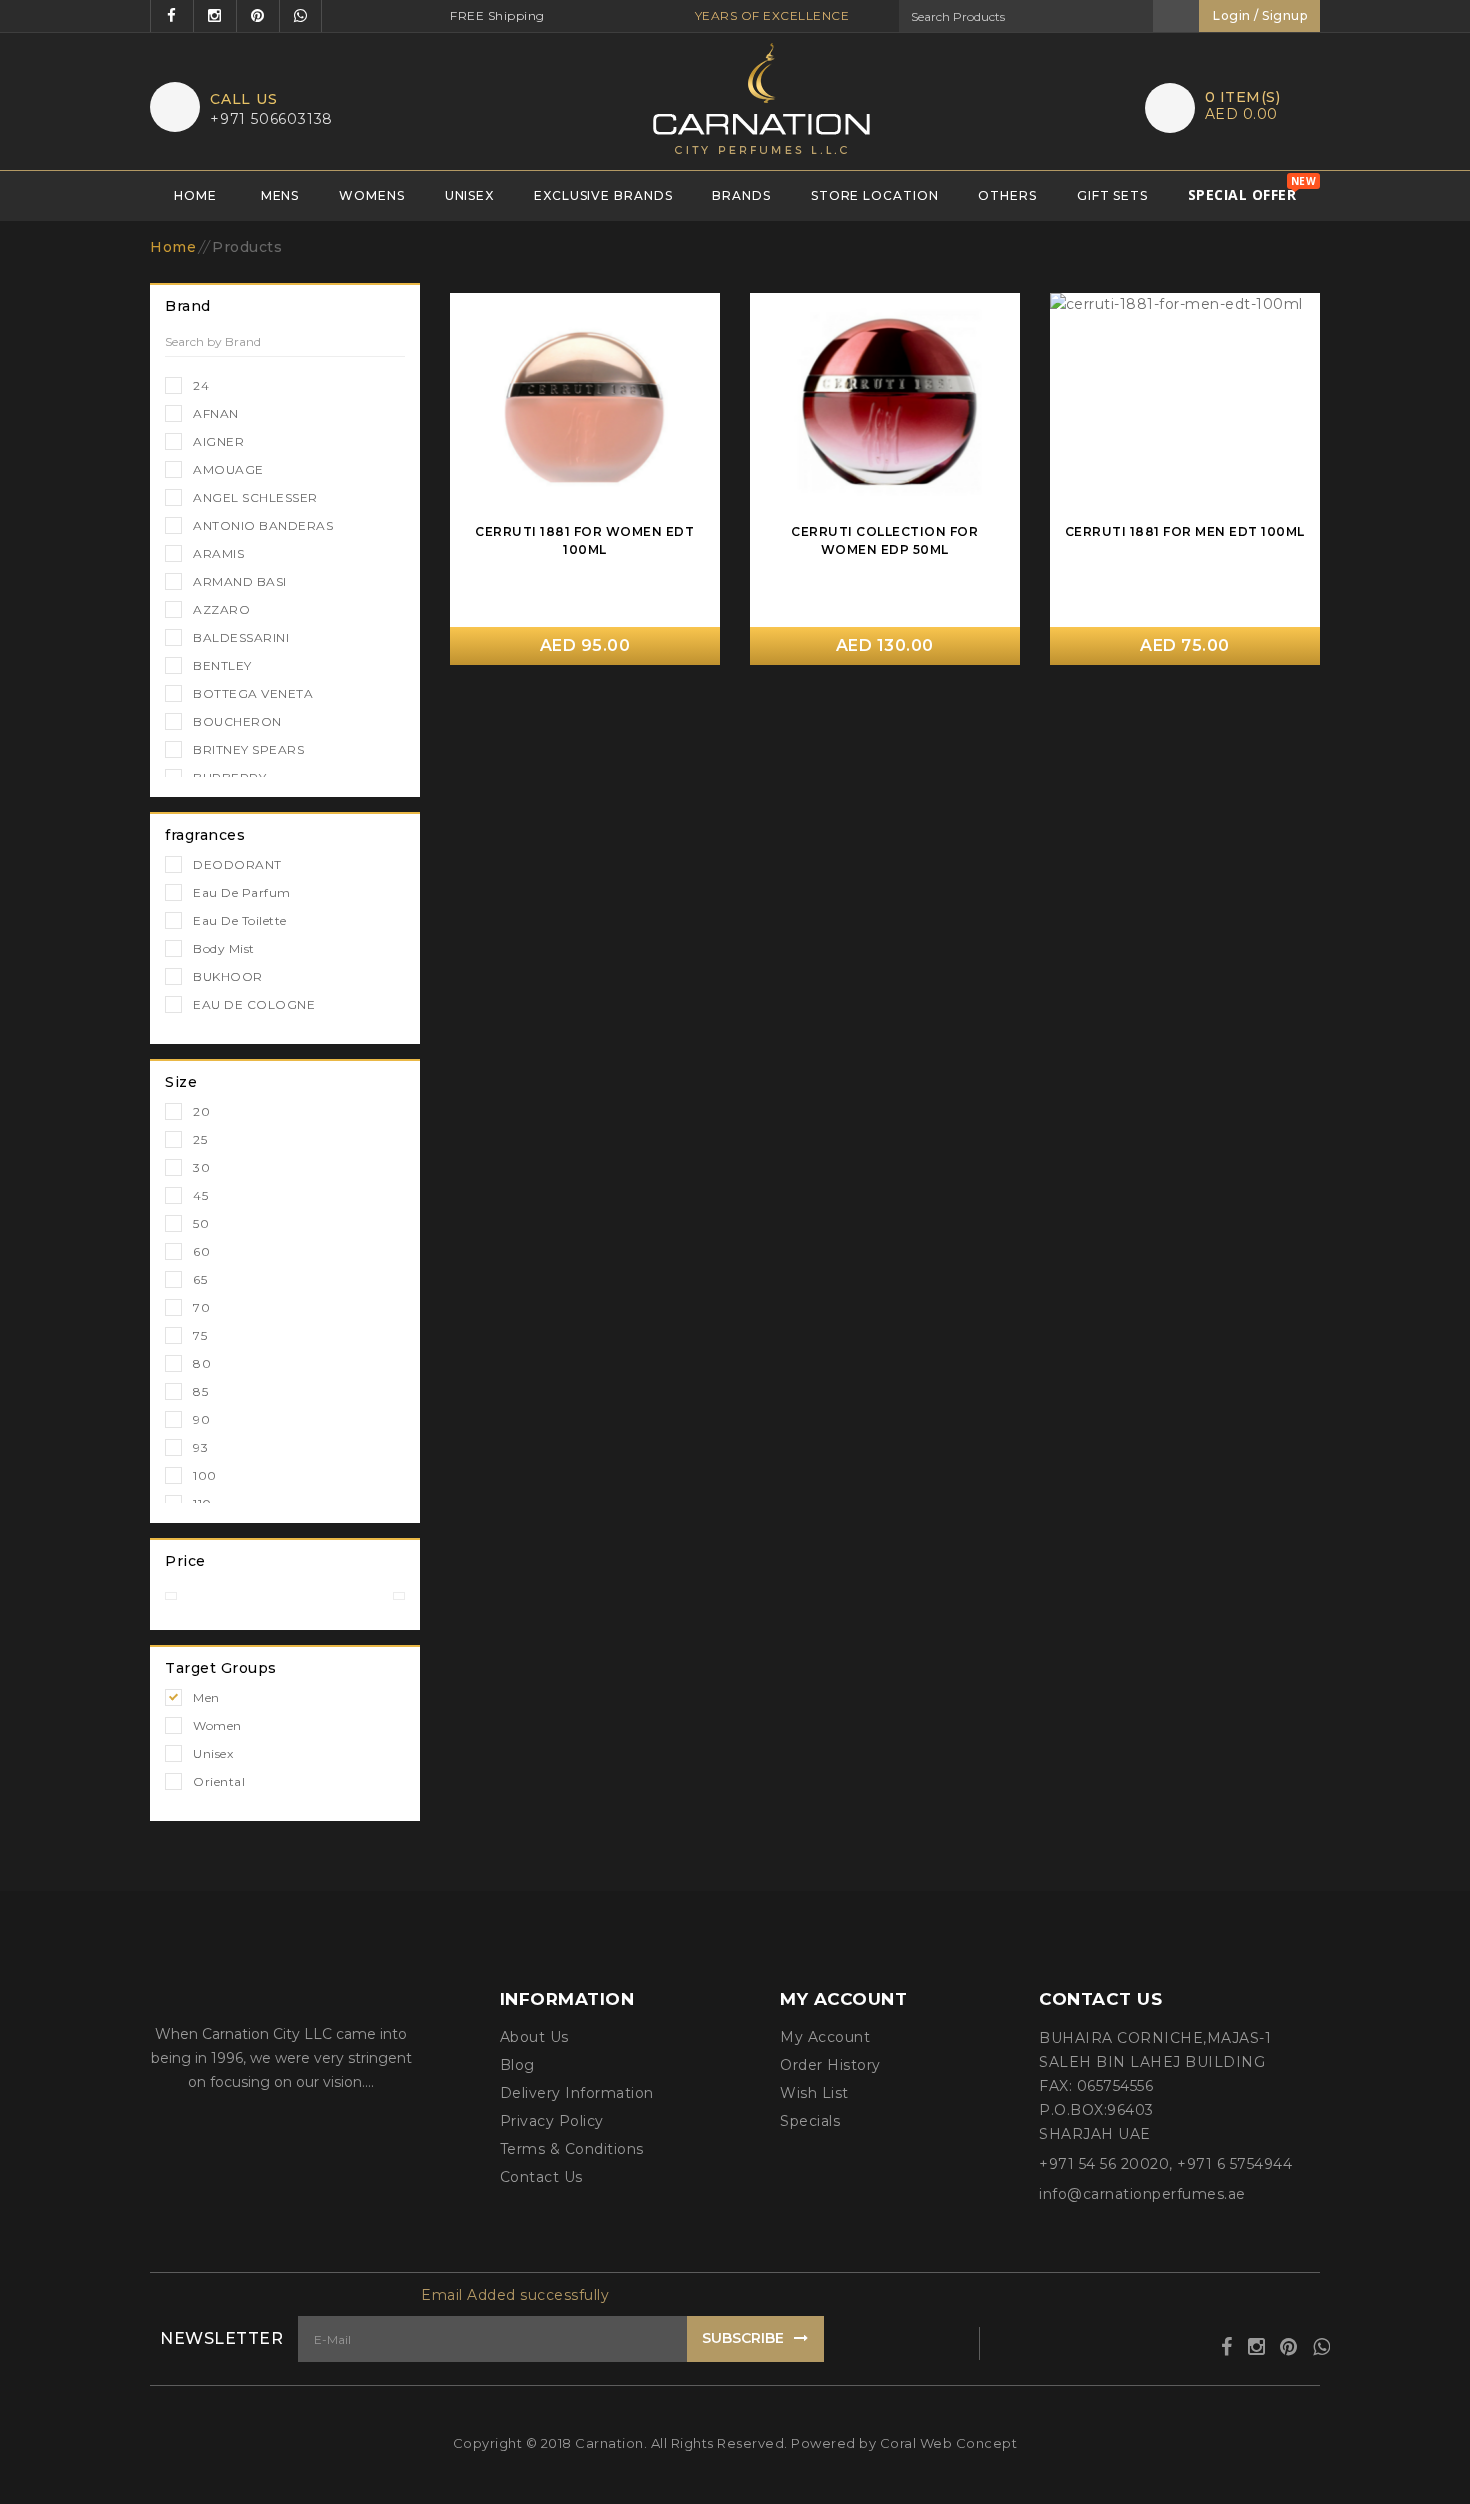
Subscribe (743, 2338)
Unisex (469, 195)
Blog (517, 2065)
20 (201, 1111)
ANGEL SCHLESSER (255, 497)
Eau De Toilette (240, 920)
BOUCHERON (237, 721)
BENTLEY (222, 665)
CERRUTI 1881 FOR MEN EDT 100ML (1185, 531)
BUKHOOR (228, 976)
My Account (825, 2037)
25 (200, 1139)
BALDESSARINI (241, 637)
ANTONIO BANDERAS (263, 525)
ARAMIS (218, 553)
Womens (371, 195)
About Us (534, 2037)
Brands (741, 195)
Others (1007, 195)
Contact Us (541, 2177)
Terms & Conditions (572, 2149)
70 (201, 1307)
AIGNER (218, 441)
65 (200, 1279)
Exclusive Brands (603, 195)
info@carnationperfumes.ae (1142, 2194)
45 (200, 1195)
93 (200, 1447)
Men (206, 1697)
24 (201, 385)
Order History (830, 2065)
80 (202, 1363)
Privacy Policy (552, 2121)
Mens (280, 195)
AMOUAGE (228, 469)
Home (195, 195)
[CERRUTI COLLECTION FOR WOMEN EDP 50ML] (885, 405)
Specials (810, 2121)
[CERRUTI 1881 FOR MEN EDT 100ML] (1185, 405)
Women (217, 1725)
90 (201, 1419)
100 (205, 1475)
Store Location (875, 195)
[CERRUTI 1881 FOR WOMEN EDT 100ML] (585, 405)
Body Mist (224, 948)
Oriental (219, 1781)
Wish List (814, 2093)
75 (200, 1335)
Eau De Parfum (242, 892)
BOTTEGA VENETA (253, 693)
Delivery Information (577, 2093)
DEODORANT (237, 864)
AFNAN (216, 413)
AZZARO (221, 609)
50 (201, 1223)
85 (200, 1391)
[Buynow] (694, 316)
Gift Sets (1112, 195)
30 (201, 1167)
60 (201, 1251)
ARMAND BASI (240, 581)
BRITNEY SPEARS (248, 749)
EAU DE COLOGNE (254, 1004)
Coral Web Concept (949, 2443)
